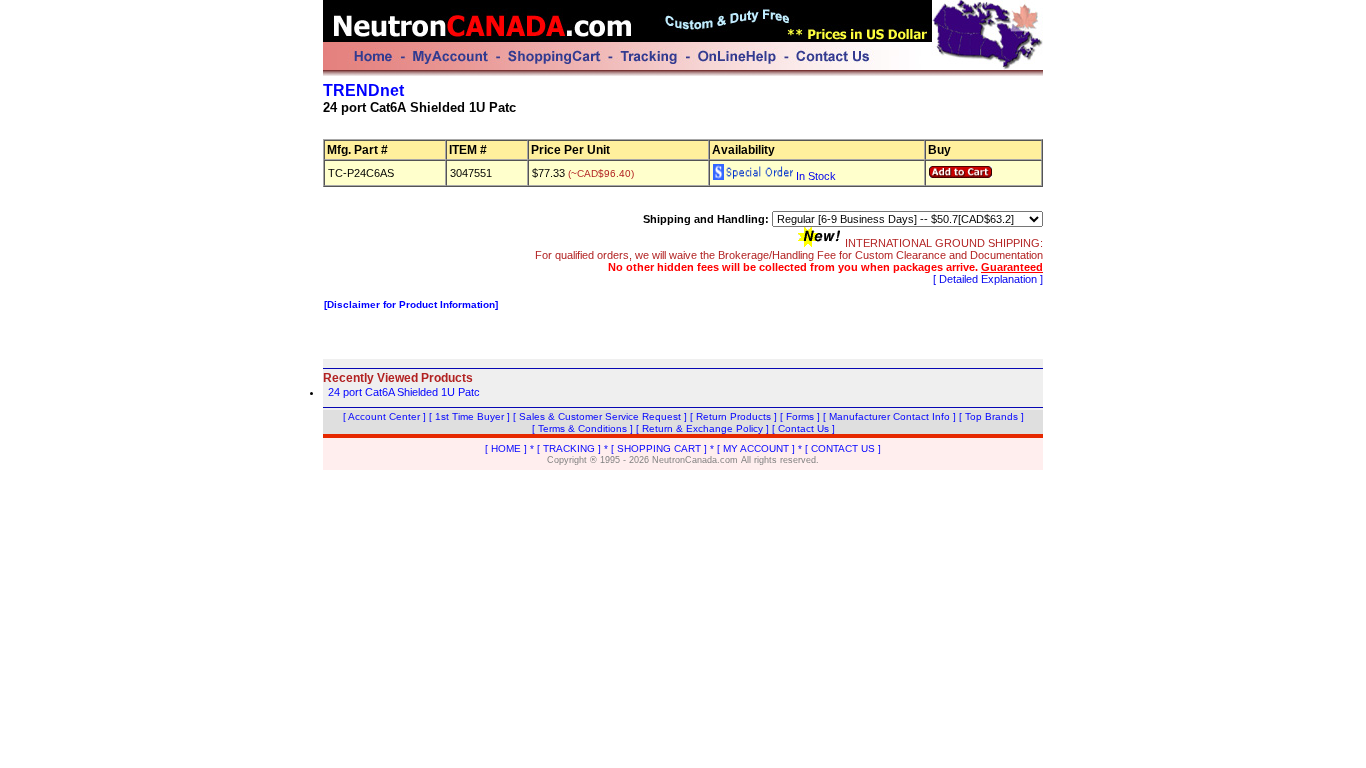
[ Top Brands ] (991, 416)
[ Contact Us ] (803, 428)
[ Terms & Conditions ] (582, 428)
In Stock (814, 176)
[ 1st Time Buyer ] (469, 416)
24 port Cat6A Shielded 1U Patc (404, 392)
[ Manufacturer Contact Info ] (889, 416)
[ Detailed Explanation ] (988, 279)
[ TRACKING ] (569, 448)
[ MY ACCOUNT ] (756, 448)
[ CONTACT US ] (843, 448)
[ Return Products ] (733, 416)
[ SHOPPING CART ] (659, 448)
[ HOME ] (506, 448)
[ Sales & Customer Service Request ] (600, 416)
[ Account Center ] (384, 416)
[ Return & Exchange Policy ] (702, 428)
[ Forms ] (800, 416)
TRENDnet (363, 90)
